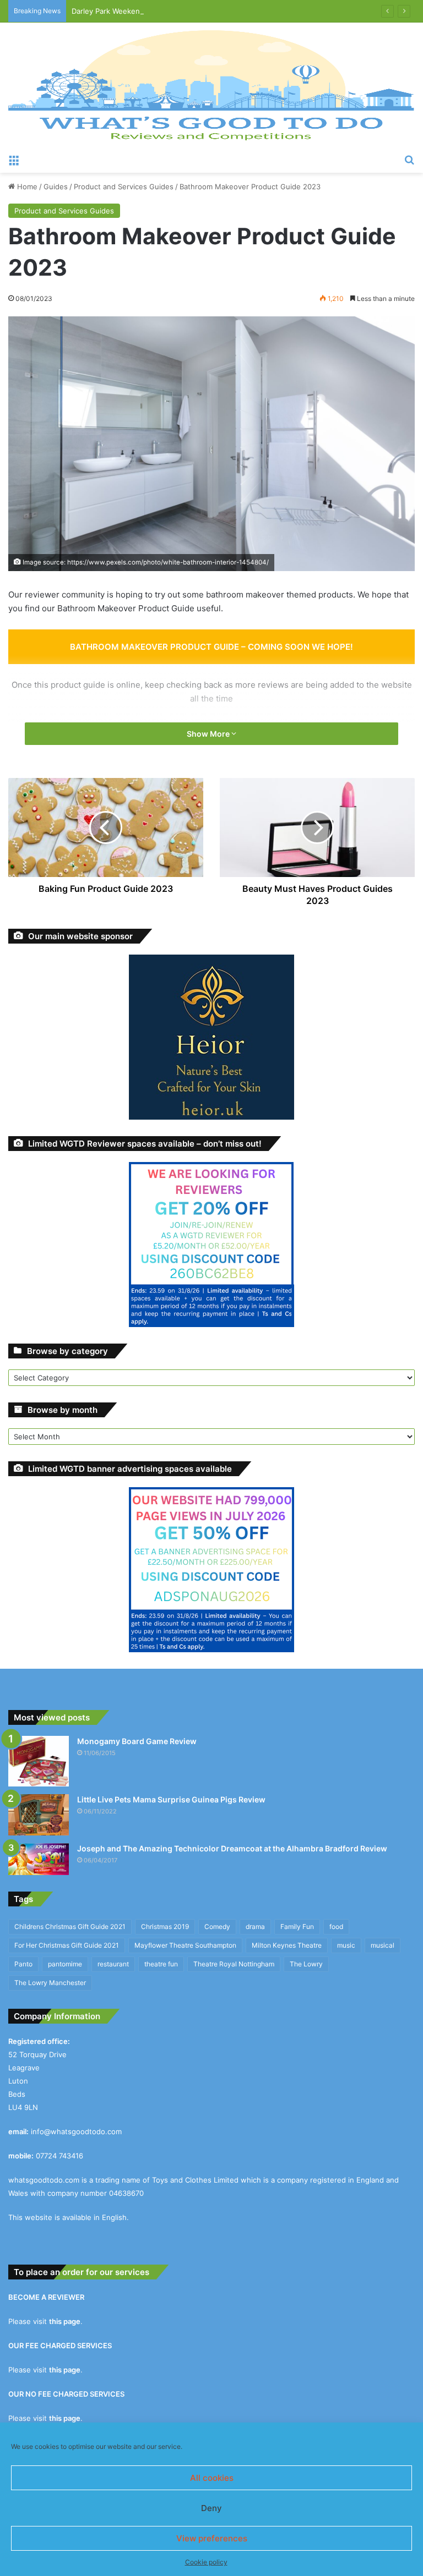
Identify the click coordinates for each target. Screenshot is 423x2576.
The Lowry (306, 1964)
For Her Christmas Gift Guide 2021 (67, 1945)
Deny (211, 2508)
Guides (56, 187)
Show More (209, 734)
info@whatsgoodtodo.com (76, 2131)
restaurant (113, 1964)
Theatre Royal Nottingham (234, 1964)
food (336, 1926)
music (346, 1945)
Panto (23, 1964)
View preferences (212, 2538)
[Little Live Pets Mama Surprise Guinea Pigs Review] (39, 1815)
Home (26, 187)
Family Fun (297, 1926)
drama (255, 1926)
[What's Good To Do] (211, 85)
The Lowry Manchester (50, 1983)
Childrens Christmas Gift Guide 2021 (70, 1926)
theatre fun (161, 1964)
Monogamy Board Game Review (137, 1741)
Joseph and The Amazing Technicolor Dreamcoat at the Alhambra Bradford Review (232, 1848)
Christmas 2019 (165, 1926)
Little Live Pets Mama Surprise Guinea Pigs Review (171, 1799)
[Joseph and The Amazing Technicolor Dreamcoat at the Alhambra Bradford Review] (39, 1859)
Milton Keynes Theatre (287, 1945)
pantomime (65, 1964)
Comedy (217, 1926)
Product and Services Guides (124, 187)
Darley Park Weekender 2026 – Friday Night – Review (163, 11)
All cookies (212, 2478)
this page (65, 2321)
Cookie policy (206, 2562)
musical (383, 1945)
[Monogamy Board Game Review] (39, 1761)
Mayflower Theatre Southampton (185, 1945)
